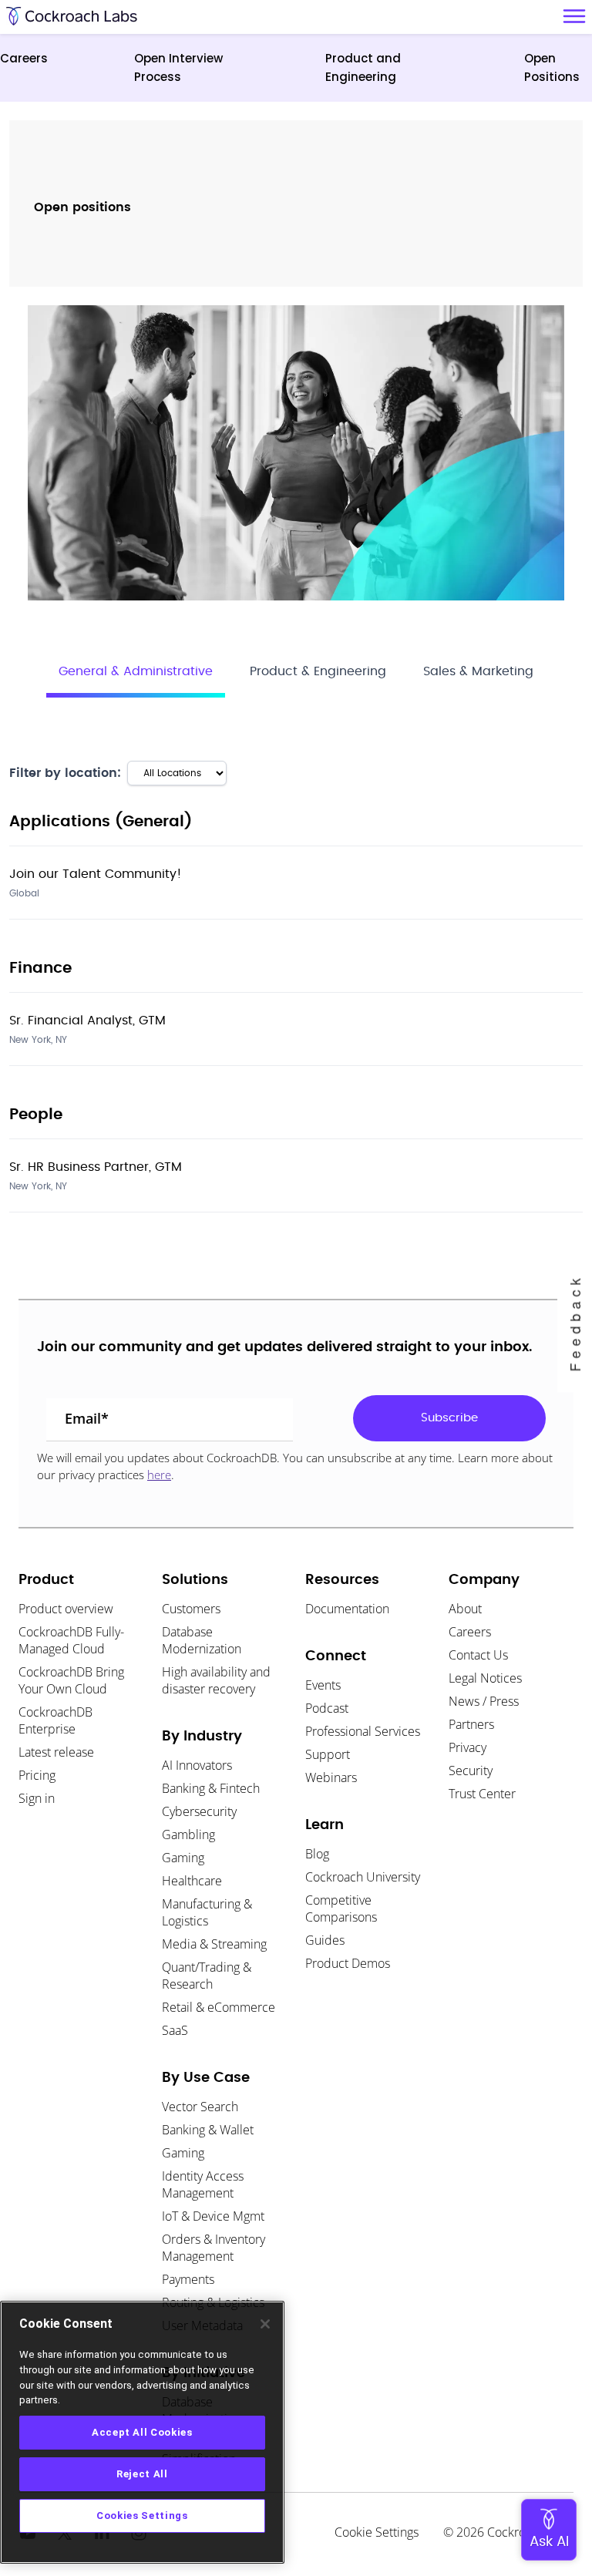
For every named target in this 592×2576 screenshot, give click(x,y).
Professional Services (363, 1731)
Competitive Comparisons (341, 1908)
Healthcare (192, 1881)
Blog (317, 1854)
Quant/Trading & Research (207, 1976)
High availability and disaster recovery (216, 1680)
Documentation (347, 1609)
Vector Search (200, 2107)
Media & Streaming (214, 1944)
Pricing (37, 1775)
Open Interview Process (178, 67)
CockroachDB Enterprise (55, 1720)
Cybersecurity (199, 1811)
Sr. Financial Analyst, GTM (87, 1021)
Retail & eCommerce (219, 2007)
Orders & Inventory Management (214, 2248)
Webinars (331, 1777)
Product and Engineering (363, 67)
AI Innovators (197, 1765)
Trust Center (482, 1794)
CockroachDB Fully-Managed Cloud (71, 1640)
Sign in (37, 1798)
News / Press (484, 1701)
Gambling (188, 1834)
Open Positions (552, 67)
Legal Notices (485, 1678)
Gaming (183, 1858)
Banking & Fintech (211, 1788)
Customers (191, 1609)
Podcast (327, 1708)
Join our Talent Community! (96, 874)
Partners (471, 1724)
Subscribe (449, 1418)
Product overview (66, 1609)
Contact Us (478, 1655)
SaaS (175, 2030)
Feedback (574, 1323)
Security (471, 1771)
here (159, 1475)
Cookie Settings (377, 2532)
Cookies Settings (142, 2515)
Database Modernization (202, 1640)
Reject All (142, 2474)
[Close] (265, 2324)
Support (328, 1754)
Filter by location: (65, 773)
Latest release (56, 1752)
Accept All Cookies (142, 2432)
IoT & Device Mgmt (213, 2216)
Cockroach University (363, 1877)
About (465, 1609)
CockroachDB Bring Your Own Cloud (71, 1680)
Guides (325, 1940)
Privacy (468, 1747)
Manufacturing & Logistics (207, 1912)
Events (323, 1685)
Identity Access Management (203, 2184)
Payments (188, 2279)
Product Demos (348, 1963)
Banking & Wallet (208, 2130)
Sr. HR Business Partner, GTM (96, 1167)
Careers (24, 58)
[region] (142, 2432)
